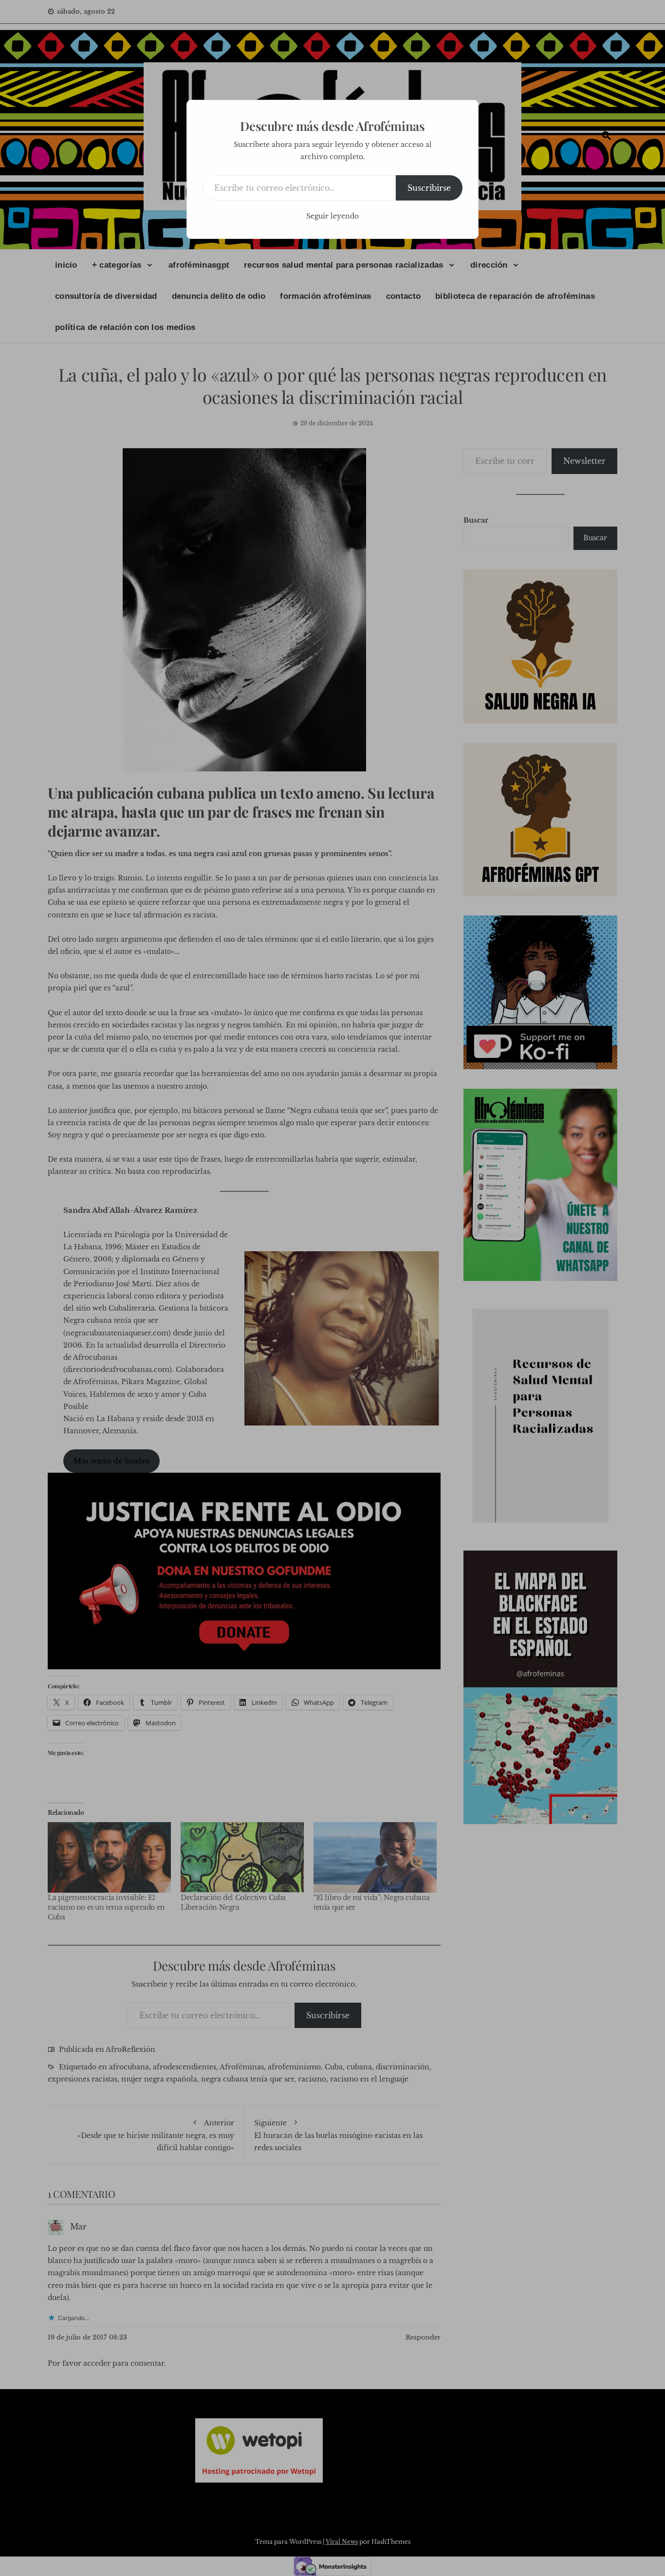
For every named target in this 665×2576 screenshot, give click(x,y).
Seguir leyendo (332, 216)
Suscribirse (429, 188)
